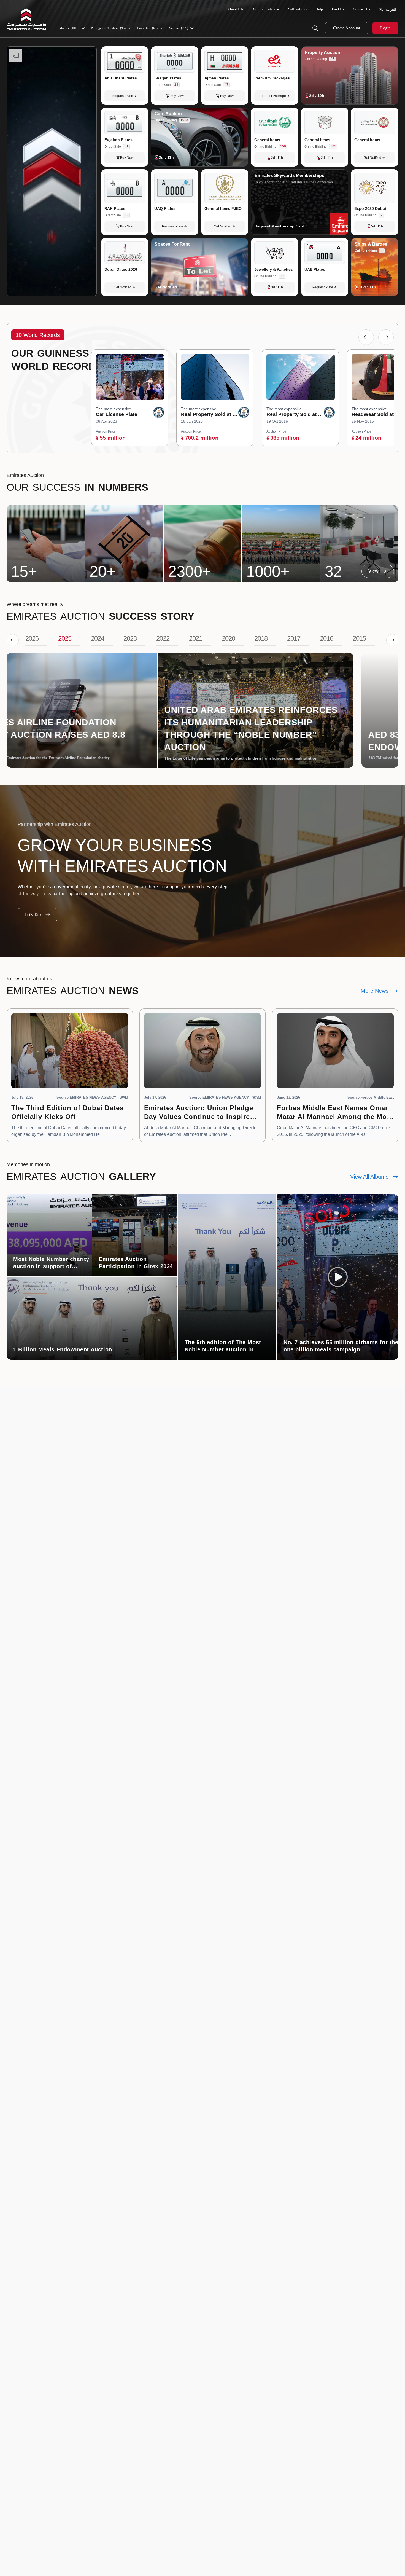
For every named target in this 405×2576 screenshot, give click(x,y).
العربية (391, 9)
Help (319, 9)
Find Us (338, 9)
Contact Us (361, 9)
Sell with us (297, 9)
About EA (235, 9)
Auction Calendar (266, 9)
